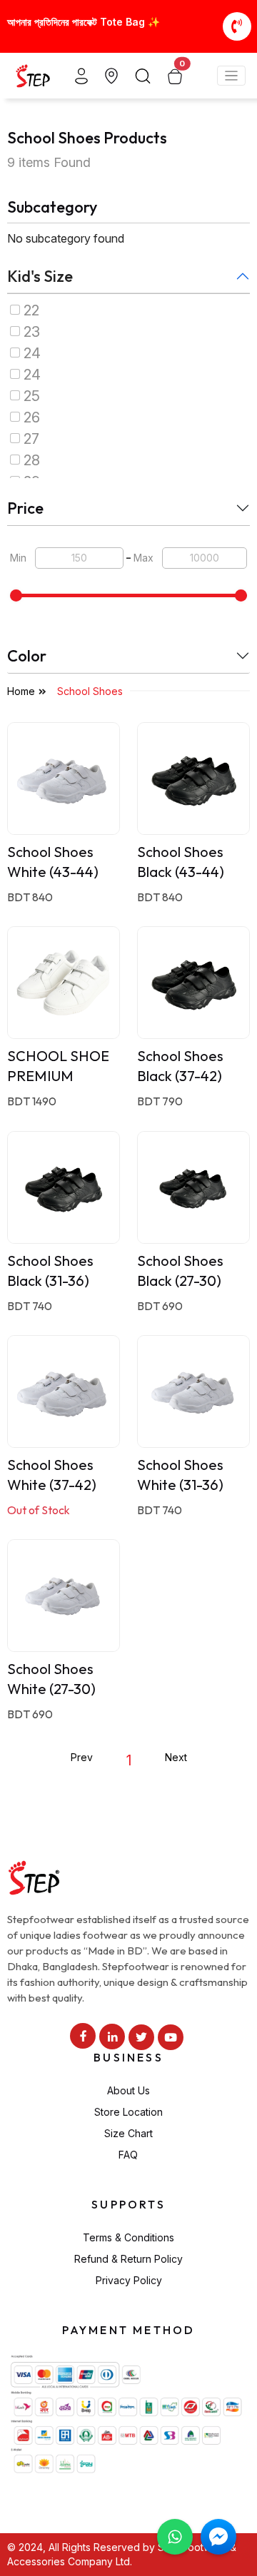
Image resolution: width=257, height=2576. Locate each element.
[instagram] (112, 2037)
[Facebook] (83, 2036)
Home (21, 691)
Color (27, 656)
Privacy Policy (129, 2280)
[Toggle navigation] (232, 76)
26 (32, 417)
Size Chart (128, 2133)
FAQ (128, 2155)
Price (25, 508)
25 (32, 396)
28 (32, 460)
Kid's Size (40, 276)
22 (31, 310)
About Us (128, 2090)
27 (31, 439)
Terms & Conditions (128, 2237)
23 (32, 332)
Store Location (128, 2112)
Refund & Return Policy (128, 2259)
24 (32, 353)
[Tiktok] (141, 2037)
